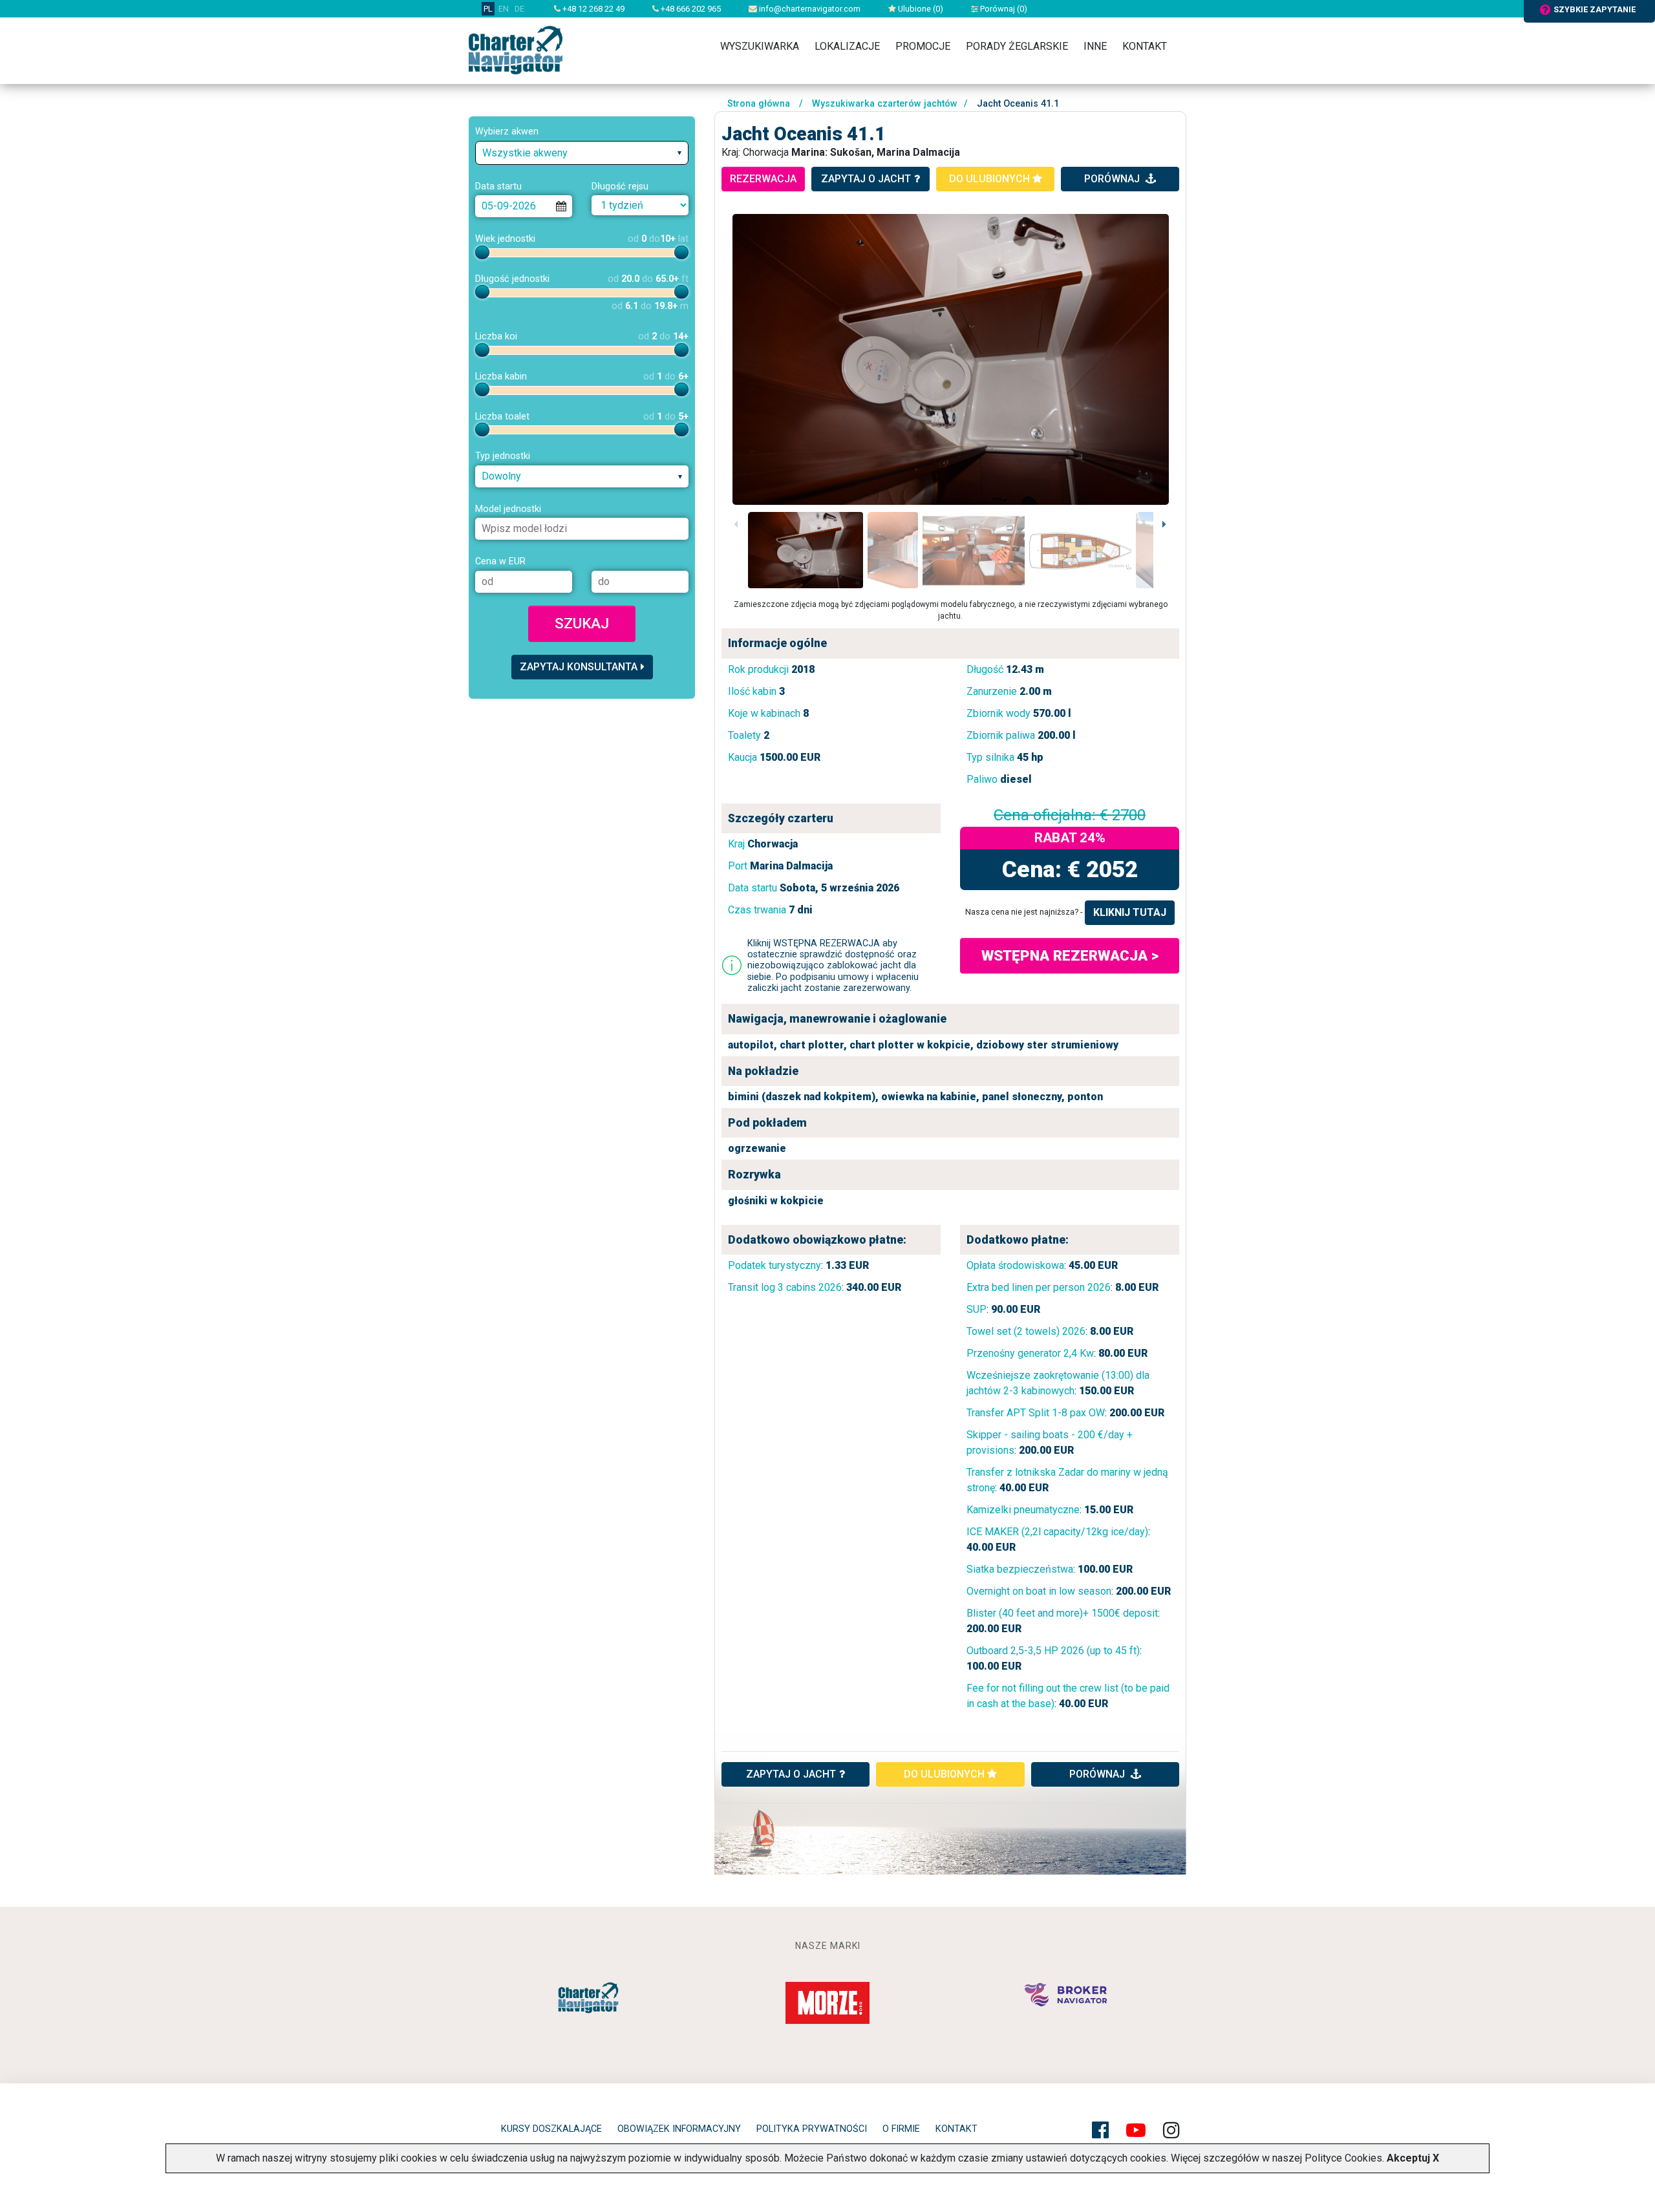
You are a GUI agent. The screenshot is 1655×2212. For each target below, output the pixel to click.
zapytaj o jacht (866, 179)
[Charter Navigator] (516, 49)
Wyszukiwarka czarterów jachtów (885, 104)
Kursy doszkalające (551, 2129)
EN (504, 9)
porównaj (1113, 179)
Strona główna (759, 104)
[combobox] (582, 153)
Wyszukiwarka (760, 46)
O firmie (901, 2129)
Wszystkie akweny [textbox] (525, 153)
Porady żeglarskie (1017, 46)
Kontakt (1145, 46)
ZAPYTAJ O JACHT (791, 1774)
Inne (1095, 46)
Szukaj (582, 623)
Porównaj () (1003, 9)
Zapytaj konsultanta (579, 667)
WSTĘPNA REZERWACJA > (1070, 955)
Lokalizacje (847, 46)
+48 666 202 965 (690, 9)
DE (519, 9)
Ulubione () (920, 9)
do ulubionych (991, 179)
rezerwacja (763, 179)
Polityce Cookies (1343, 2158)
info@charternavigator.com (809, 9)
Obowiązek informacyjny (679, 2129)
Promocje (923, 46)
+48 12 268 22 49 (593, 9)
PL (488, 9)
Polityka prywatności (812, 2129)
